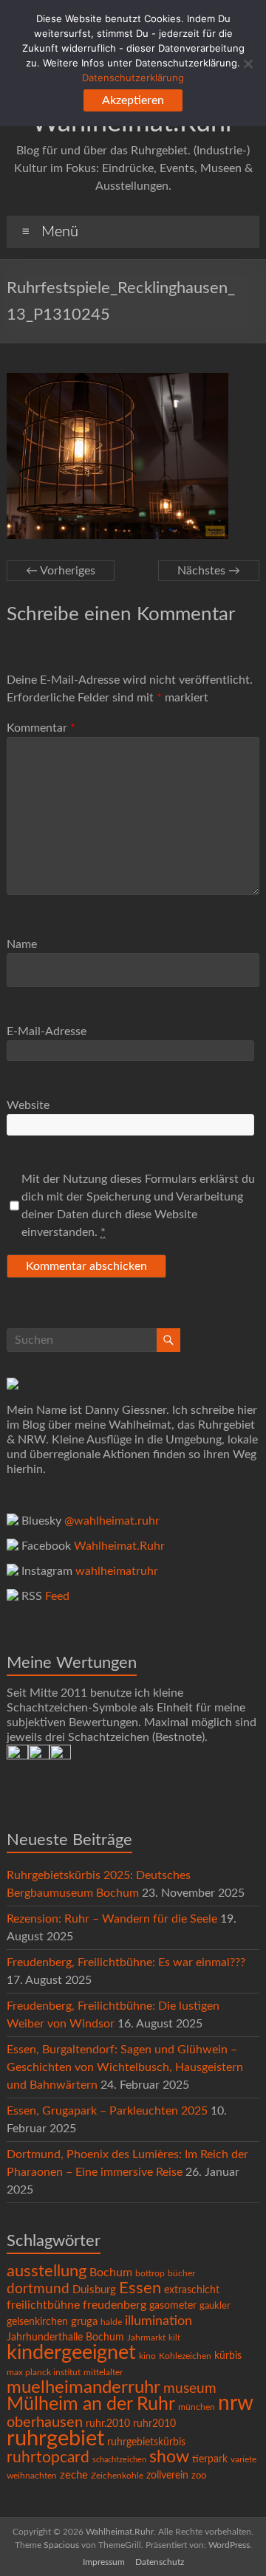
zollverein (167, 2476)
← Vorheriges (61, 571)
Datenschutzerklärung (133, 78)
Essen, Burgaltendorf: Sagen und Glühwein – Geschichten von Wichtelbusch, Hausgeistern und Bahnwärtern (125, 2067)
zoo (199, 2476)
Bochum (111, 2273)
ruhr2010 (154, 2424)
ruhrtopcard (48, 2457)
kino (147, 2356)
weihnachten (32, 2476)
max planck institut (44, 2372)
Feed (57, 1596)
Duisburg (94, 2290)
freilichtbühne (43, 2305)
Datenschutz (160, 2562)
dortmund (38, 2289)
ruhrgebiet (55, 2439)
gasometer (173, 2306)
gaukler (215, 2306)
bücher (181, 2273)
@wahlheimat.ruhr (112, 1521)
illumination (158, 2321)
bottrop (150, 2274)
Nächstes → (209, 571)
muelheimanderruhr (83, 2388)
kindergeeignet (71, 2353)
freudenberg (115, 2305)
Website (28, 1105)
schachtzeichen (119, 2460)
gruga (84, 2322)
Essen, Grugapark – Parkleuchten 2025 (107, 2111)
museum (190, 2389)
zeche (74, 2475)
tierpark (210, 2459)
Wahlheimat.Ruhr (119, 1546)
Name (22, 944)
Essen (140, 2288)
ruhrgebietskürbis (146, 2442)
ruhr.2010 (108, 2424)
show (169, 2457)
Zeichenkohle (117, 2476)
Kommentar (41, 728)
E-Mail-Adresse (47, 1031)
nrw (236, 2404)
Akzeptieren (133, 100)
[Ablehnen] (248, 63)
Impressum (104, 2562)
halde (111, 2322)
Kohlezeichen (185, 2356)
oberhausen (45, 2422)
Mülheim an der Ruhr (91, 2404)
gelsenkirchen (37, 2322)
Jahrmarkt (146, 2338)
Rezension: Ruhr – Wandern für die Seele (112, 1919)
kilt (174, 2338)
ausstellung (47, 2271)
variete (243, 2459)
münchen (197, 2407)
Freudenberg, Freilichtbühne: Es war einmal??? (126, 1962)
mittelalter (103, 2373)
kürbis (228, 2356)
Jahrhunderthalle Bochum (65, 2338)
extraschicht (192, 2290)
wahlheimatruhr (117, 1571)
